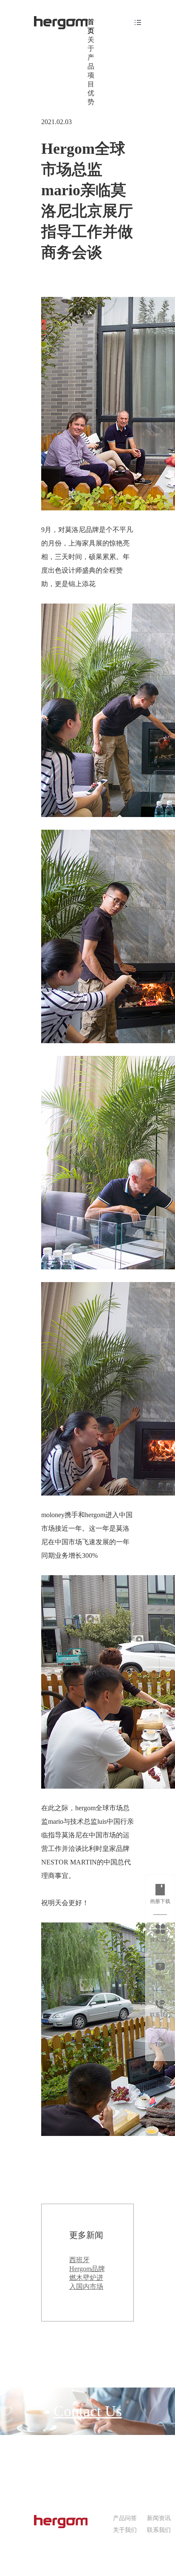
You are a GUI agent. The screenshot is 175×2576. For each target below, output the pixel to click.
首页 (91, 26)
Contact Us (88, 2411)
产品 (91, 62)
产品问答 (125, 2518)
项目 (91, 80)
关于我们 (125, 2530)
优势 (91, 97)
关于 (91, 44)
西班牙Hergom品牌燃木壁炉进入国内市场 (87, 2273)
